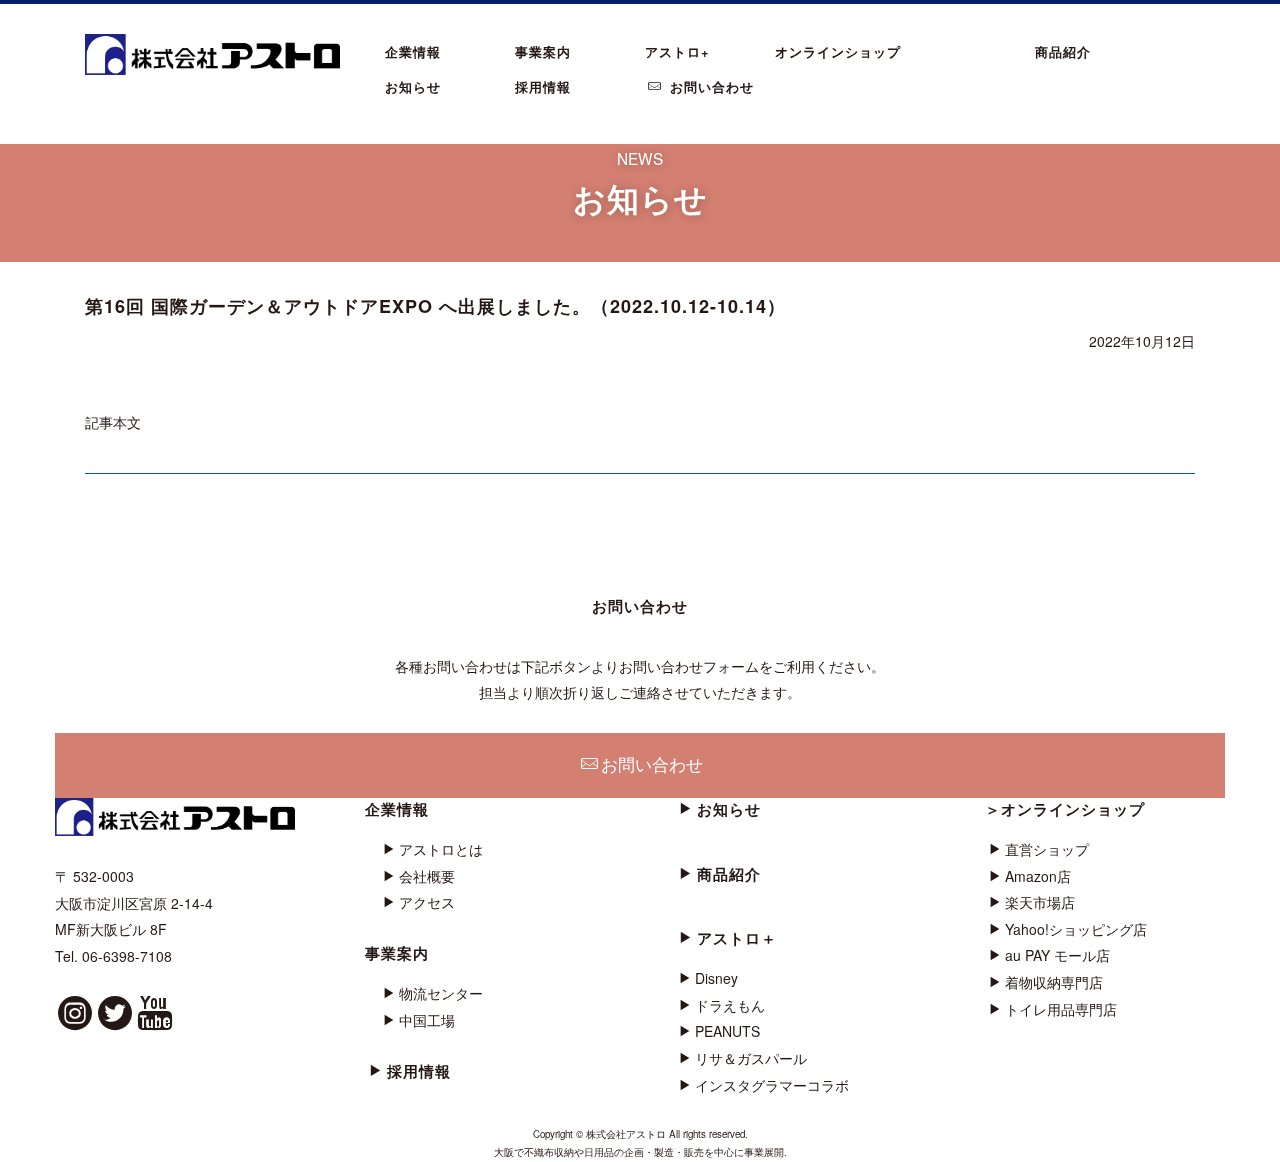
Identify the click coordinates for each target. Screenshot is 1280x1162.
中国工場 (427, 1020)
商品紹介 (1063, 51)
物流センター (441, 993)
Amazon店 (1038, 876)
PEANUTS (727, 1031)
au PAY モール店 (1057, 955)
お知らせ (413, 86)
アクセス (427, 902)
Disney (716, 978)
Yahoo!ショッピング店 (1076, 929)
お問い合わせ (709, 86)
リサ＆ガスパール (751, 1058)
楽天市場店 (1040, 902)
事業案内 (543, 51)
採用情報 (543, 86)
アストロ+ (677, 51)
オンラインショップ (838, 51)
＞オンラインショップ (1065, 809)
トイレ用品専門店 (1061, 1009)
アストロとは (441, 849)
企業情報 (413, 51)
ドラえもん (730, 1005)
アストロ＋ (737, 938)
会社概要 (427, 876)
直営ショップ (1047, 849)
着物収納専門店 (1054, 982)
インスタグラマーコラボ (772, 1085)
